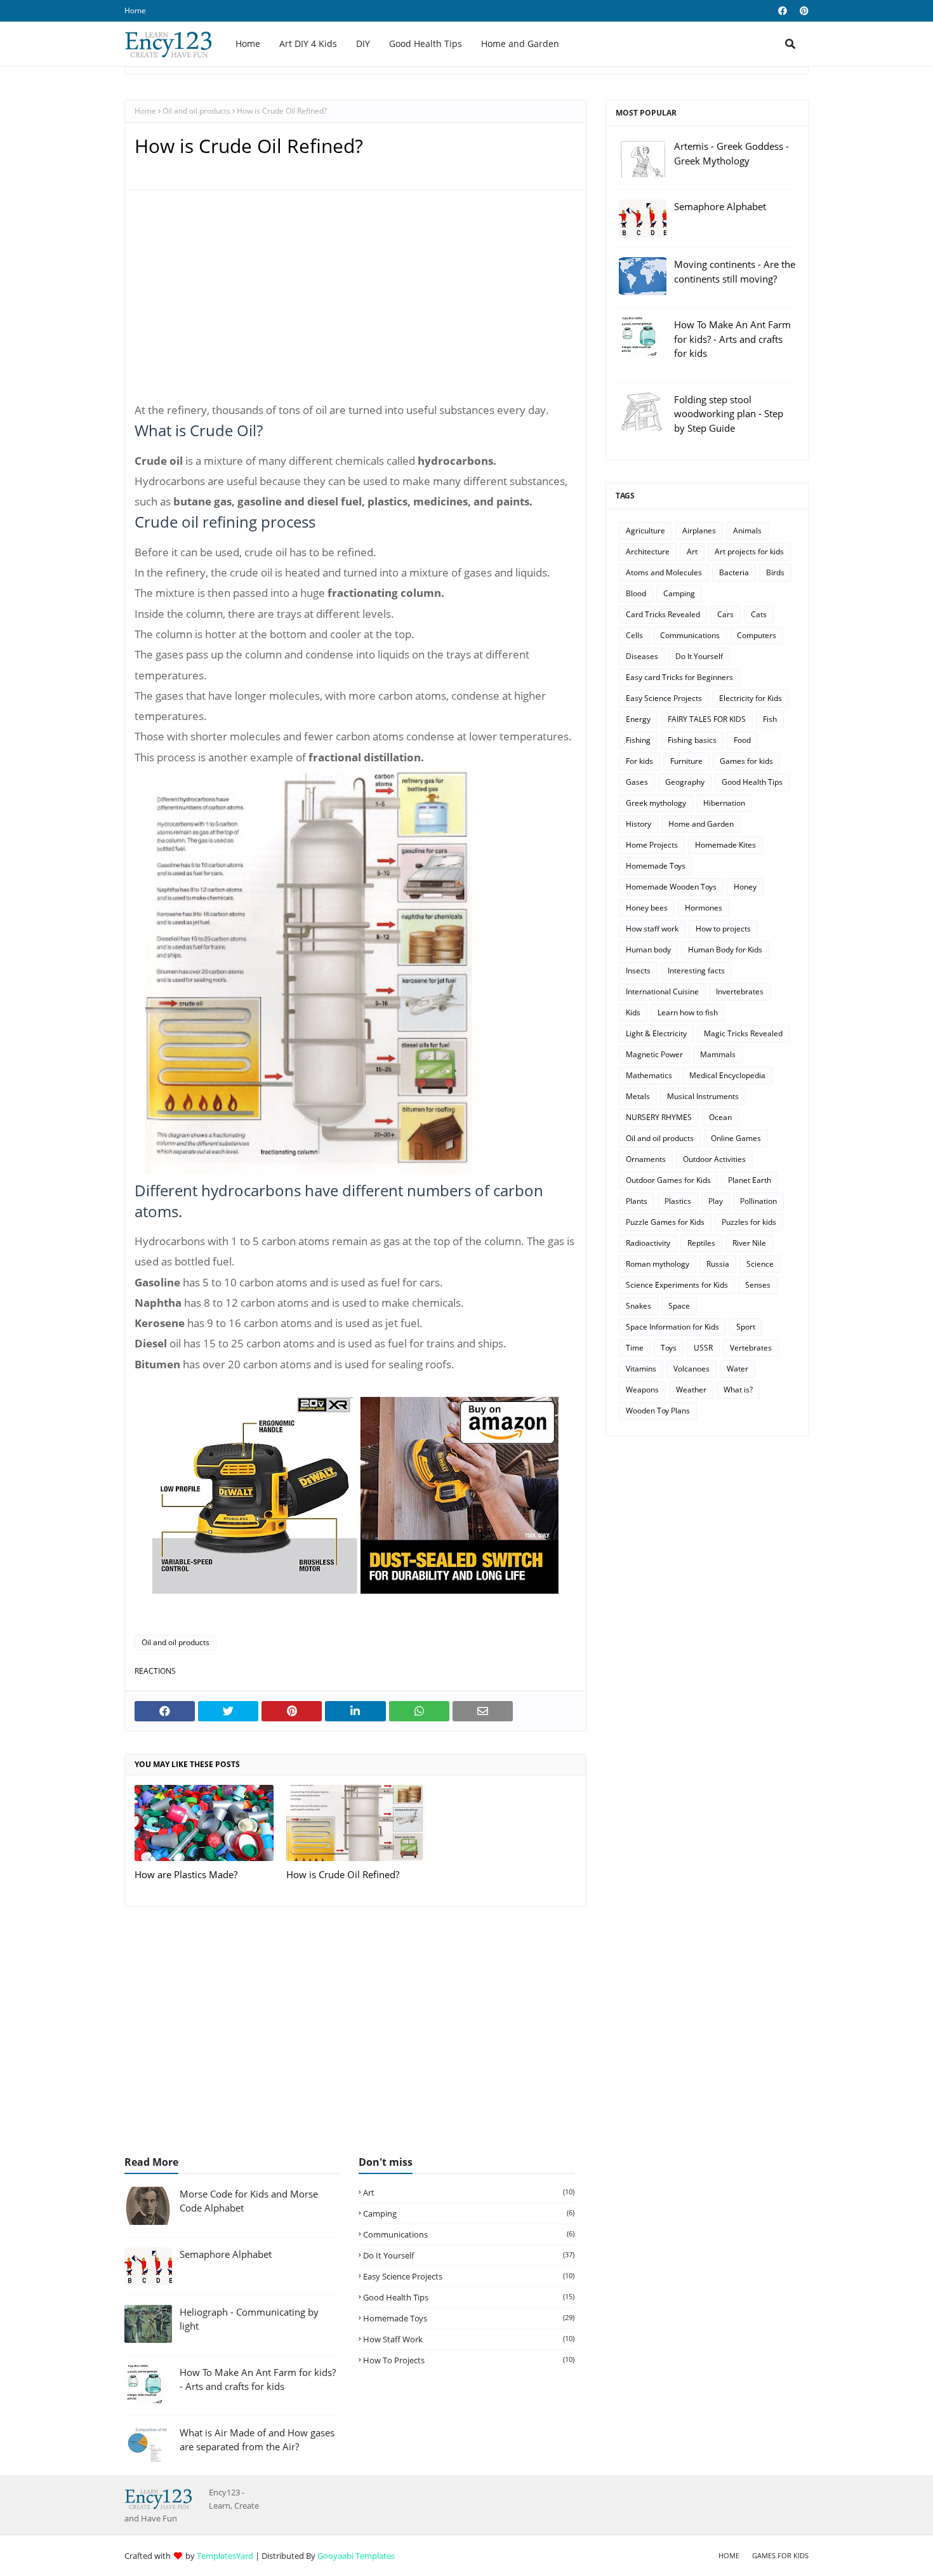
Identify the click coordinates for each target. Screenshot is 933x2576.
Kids (633, 1012)
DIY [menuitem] (363, 43)
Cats (759, 614)
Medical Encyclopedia (727, 1075)
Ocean (720, 1117)
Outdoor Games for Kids (668, 1180)
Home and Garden (701, 824)
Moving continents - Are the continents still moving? (735, 271)
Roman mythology (658, 1264)
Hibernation (724, 803)
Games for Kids (780, 2555)
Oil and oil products (196, 111)
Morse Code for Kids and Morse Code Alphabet (249, 2201)
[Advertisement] (355, 302)
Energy (638, 719)
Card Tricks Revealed (663, 614)
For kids (639, 761)
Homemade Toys (656, 866)
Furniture (686, 761)
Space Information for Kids (672, 1327)
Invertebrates (740, 991)
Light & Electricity (656, 1033)
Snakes (639, 1306)
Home (135, 10)
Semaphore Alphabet (720, 206)
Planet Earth (750, 1180)
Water (738, 1369)
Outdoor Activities (714, 1159)
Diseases (642, 656)
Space (679, 1306)
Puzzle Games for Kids (665, 1222)
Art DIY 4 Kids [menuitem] (308, 43)
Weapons (642, 1390)
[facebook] (783, 11)
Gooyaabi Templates (356, 2556)
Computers (757, 635)
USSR (703, 1348)
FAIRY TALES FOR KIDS (707, 719)
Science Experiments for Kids (677, 1285)
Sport (746, 1327)
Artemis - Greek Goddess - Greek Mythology (731, 153)
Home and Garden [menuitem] (520, 43)
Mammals (718, 1054)
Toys (669, 1348)
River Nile (749, 1243)
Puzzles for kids (749, 1222)
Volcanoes (691, 1369)
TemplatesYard (225, 2556)
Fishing (638, 740)
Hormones (704, 908)
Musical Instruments (703, 1096)
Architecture (648, 551)
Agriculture (645, 531)
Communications (690, 635)
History (639, 824)
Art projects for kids (749, 551)
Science (760, 1264)
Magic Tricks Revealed (743, 1033)
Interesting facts (696, 971)
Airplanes (699, 531)
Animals (747, 531)
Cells (634, 635)
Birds (775, 572)
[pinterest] (803, 11)
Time (635, 1348)
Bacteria (734, 572)
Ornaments (646, 1159)
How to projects (723, 929)
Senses (758, 1285)
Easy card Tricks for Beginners (679, 677)
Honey (745, 887)
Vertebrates (751, 1348)
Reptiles (701, 1243)
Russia (718, 1264)
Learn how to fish (688, 1012)
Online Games (736, 1138)
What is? (738, 1390)
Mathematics (649, 1075)
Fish (770, 719)
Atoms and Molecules (664, 572)
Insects (638, 971)
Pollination (758, 1201)
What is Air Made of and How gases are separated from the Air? (257, 2440)
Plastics (678, 1201)
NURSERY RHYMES (659, 1117)
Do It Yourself (699, 656)
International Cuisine (662, 991)
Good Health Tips (752, 782)
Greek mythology (656, 803)
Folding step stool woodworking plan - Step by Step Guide (729, 414)
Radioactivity (648, 1243)
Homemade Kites (725, 845)
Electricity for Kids (751, 698)
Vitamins (641, 1369)
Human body (648, 950)
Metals (638, 1096)
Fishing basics (692, 740)
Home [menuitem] (248, 43)
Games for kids (746, 761)
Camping (679, 593)
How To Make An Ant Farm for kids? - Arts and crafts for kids (732, 339)
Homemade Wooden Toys (671, 887)
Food (742, 740)
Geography (685, 782)
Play (716, 1201)
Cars (725, 614)
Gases (637, 782)
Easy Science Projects (664, 698)
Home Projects (652, 845)
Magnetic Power (654, 1054)
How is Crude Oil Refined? (343, 1874)
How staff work (652, 929)
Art (692, 551)
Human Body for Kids (725, 950)
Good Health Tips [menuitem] (426, 43)
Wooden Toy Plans (658, 1411)
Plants (637, 1201)
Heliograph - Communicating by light (249, 2319)
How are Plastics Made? (186, 1874)
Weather (691, 1390)
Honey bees (647, 908)
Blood (636, 593)
